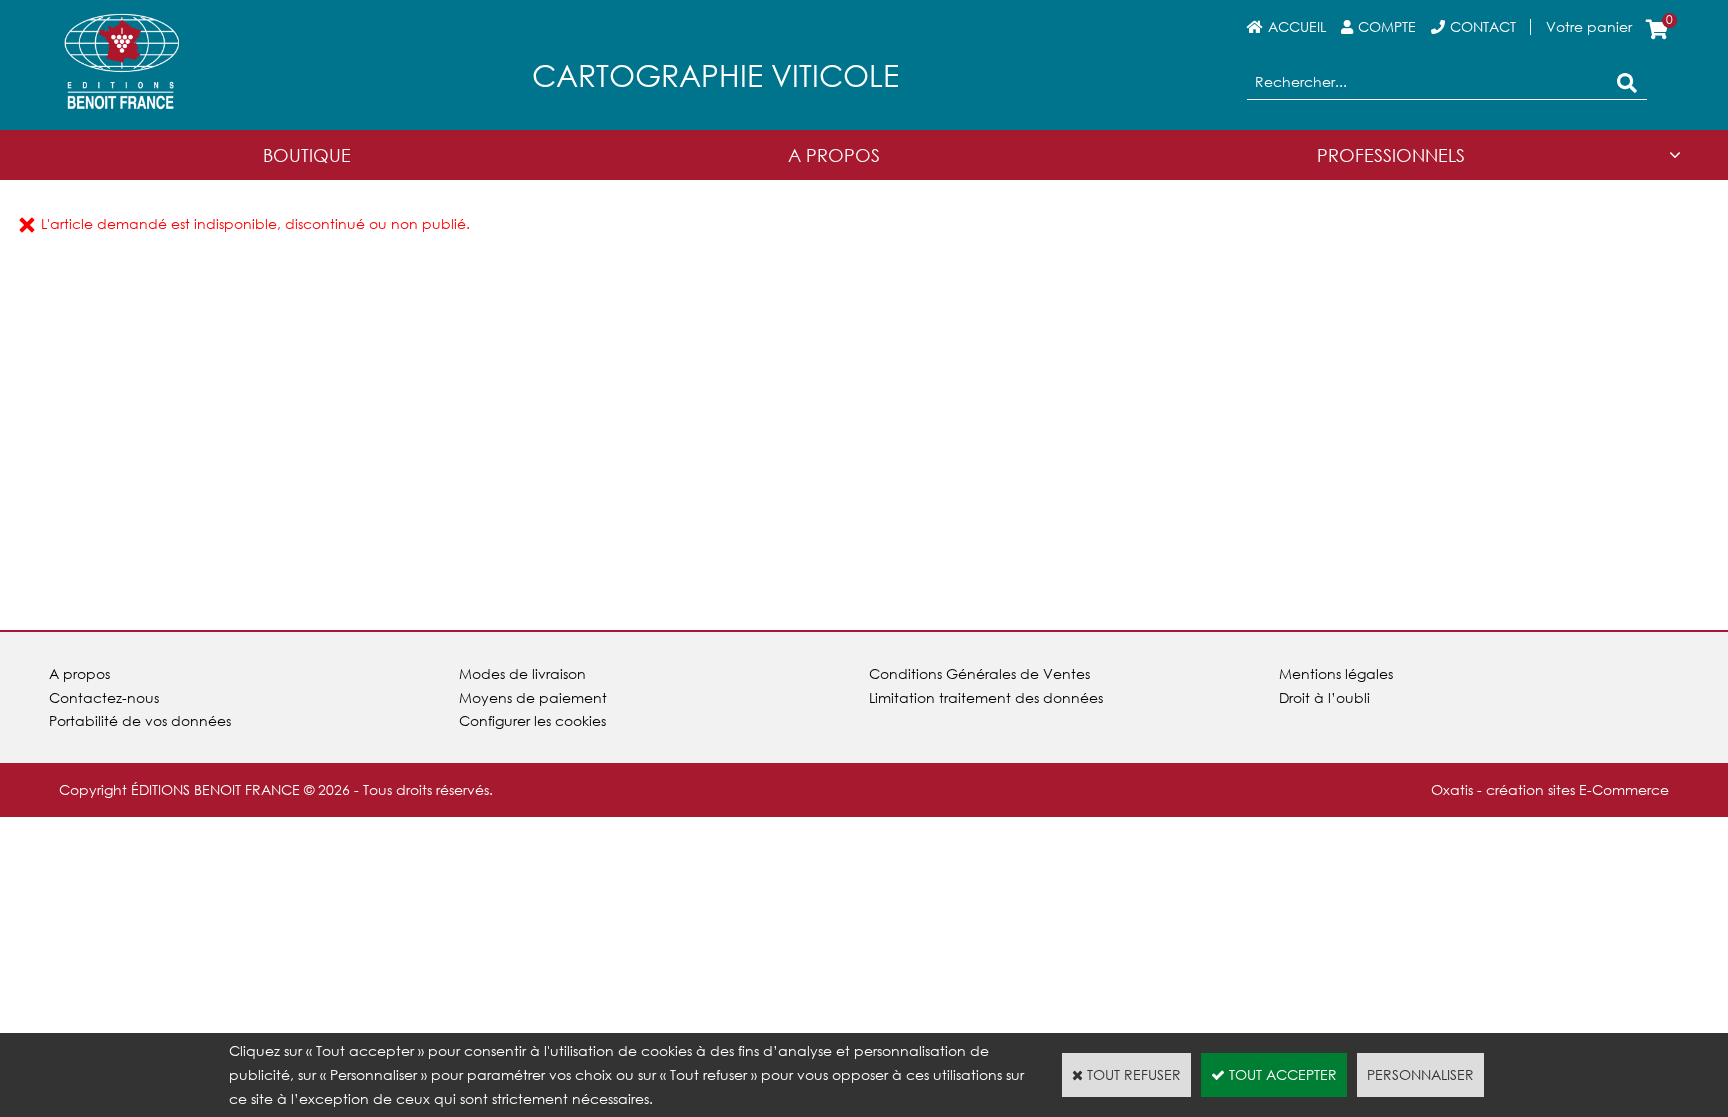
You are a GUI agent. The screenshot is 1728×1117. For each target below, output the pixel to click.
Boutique (307, 155)
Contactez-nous (104, 697)
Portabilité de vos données (140, 720)
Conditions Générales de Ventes (979, 673)
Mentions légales (1336, 673)
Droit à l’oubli (1324, 697)
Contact (1483, 26)
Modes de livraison (522, 673)
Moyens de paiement (533, 697)
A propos (79, 673)
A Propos (834, 155)
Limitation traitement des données (986, 697)
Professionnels (1391, 155)
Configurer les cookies (532, 720)
